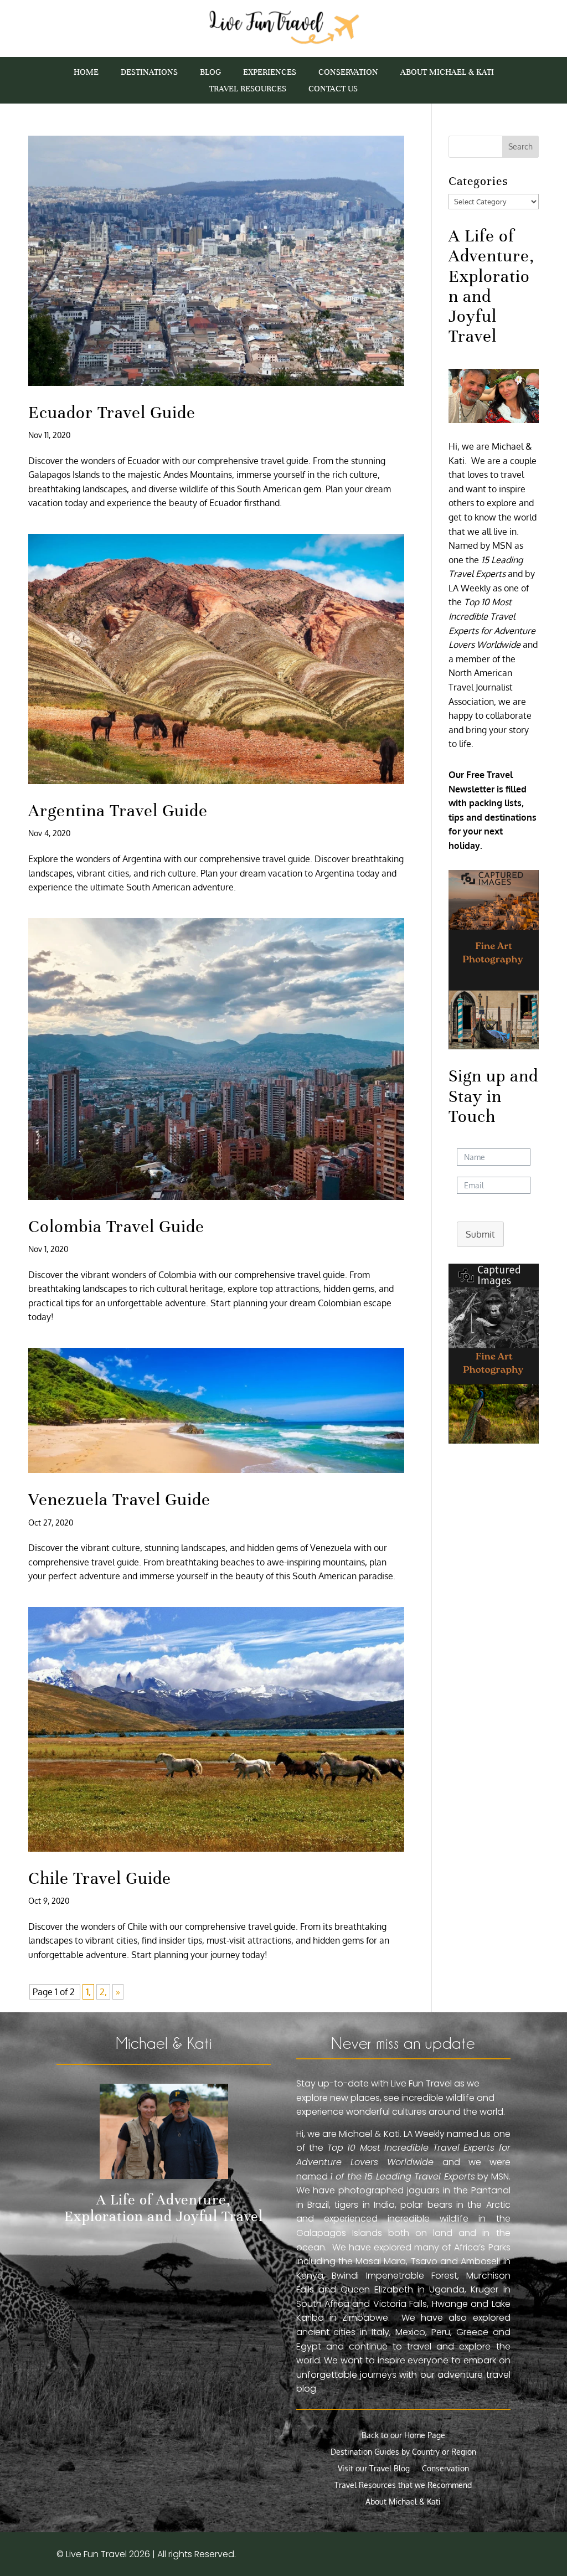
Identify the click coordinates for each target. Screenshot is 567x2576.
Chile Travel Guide (100, 1878)
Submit (480, 1234)
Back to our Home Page (403, 2436)
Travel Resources (248, 89)
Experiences (270, 73)
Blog (210, 73)
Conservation (348, 73)
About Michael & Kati (447, 73)
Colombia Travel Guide (116, 1227)
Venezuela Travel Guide (119, 1500)
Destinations (149, 73)
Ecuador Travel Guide (112, 413)
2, (103, 1992)
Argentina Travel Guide (118, 811)
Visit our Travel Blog (374, 2469)
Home (86, 73)
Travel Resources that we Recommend (403, 2485)
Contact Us (333, 89)
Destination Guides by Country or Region (403, 2452)
